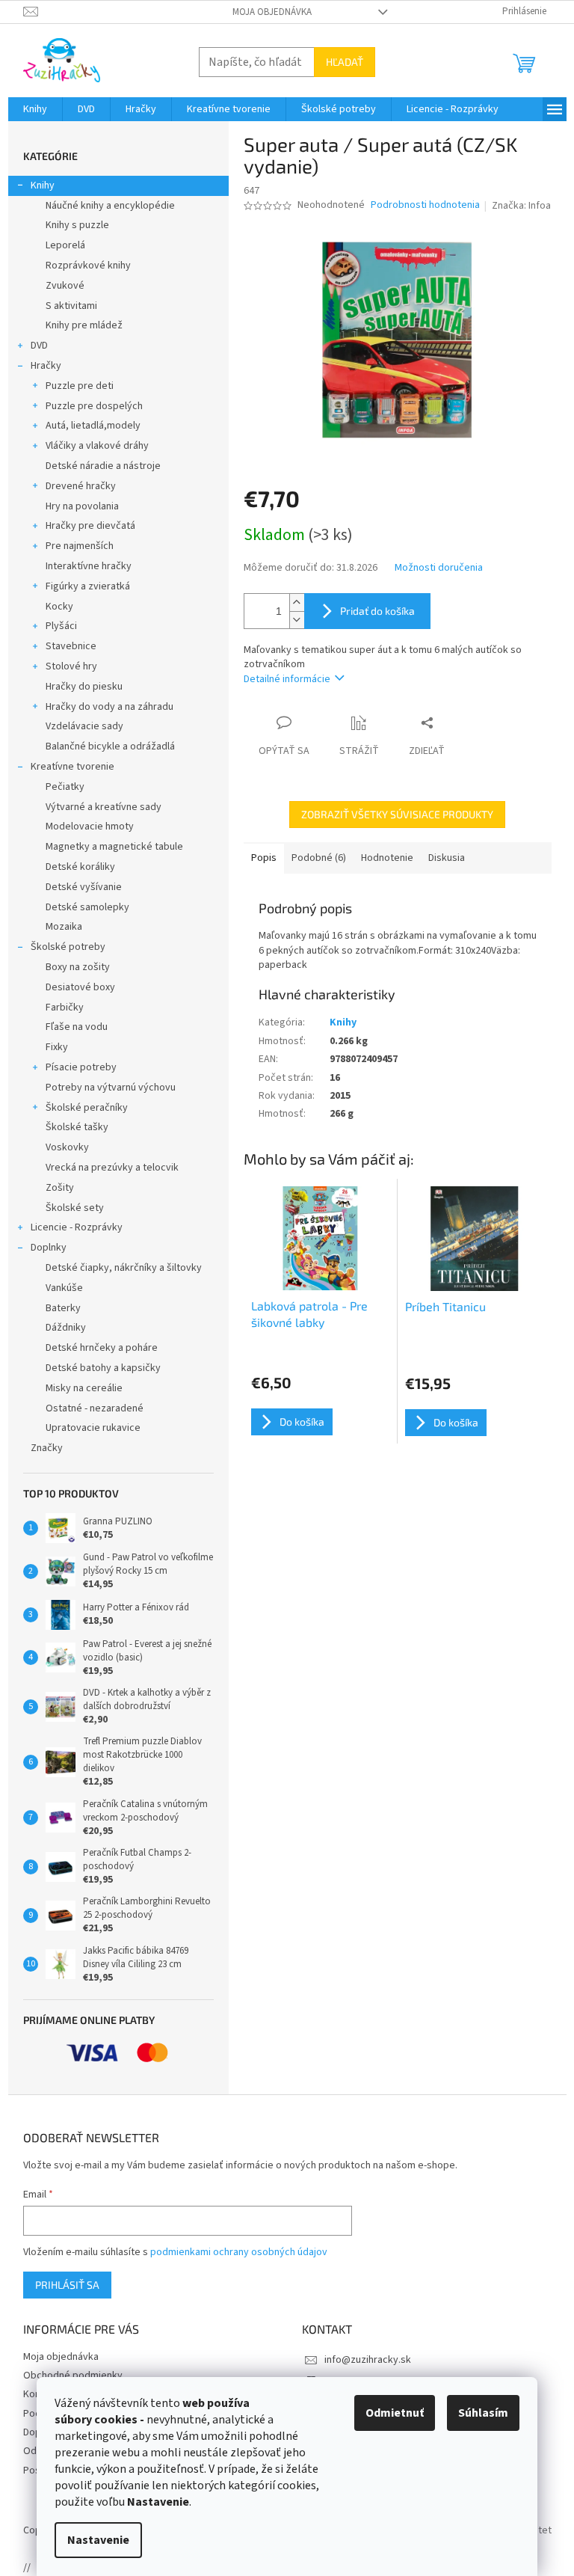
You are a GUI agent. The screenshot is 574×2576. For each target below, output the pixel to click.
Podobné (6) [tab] (319, 858)
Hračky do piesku (84, 687)
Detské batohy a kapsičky (103, 1368)
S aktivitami (71, 306)
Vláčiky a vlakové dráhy (97, 446)
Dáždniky (66, 1328)
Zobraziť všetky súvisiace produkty (397, 814)
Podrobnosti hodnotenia (425, 205)
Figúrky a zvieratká (88, 586)
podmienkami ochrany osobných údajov (239, 2252)
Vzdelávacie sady (84, 726)
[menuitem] (35, 109)
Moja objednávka (272, 12)
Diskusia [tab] (447, 858)
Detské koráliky (80, 867)
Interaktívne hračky (89, 566)
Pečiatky (65, 787)
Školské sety (75, 1208)
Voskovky (67, 1147)
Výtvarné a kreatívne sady (104, 807)
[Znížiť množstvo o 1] (297, 620)
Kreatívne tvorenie (72, 767)
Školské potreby (68, 947)
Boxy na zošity (78, 967)
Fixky (57, 1047)
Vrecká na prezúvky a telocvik (112, 1168)
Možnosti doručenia (439, 568)
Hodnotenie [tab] (387, 858)
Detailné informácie (287, 679)
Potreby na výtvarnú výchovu (111, 1088)
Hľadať (345, 62)
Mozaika (64, 927)
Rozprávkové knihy (88, 266)
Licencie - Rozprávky (77, 1227)
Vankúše (64, 1288)
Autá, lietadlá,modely (93, 426)
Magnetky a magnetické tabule (114, 847)
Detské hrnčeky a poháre (102, 1348)
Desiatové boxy (80, 987)
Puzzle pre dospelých (94, 406)
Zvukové (65, 286)
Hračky (46, 366)
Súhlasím (483, 2413)
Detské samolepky (87, 907)
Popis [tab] (264, 858)
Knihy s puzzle (77, 225)
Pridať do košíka (377, 611)
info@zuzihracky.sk (368, 2360)
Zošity (60, 1188)
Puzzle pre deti (80, 386)
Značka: (521, 206)
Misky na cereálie (84, 1388)
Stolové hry (71, 666)
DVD (39, 346)
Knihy (43, 185)
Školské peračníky (87, 1108)
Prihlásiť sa (67, 2285)
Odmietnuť (395, 2413)
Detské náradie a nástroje (103, 466)
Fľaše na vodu (77, 1027)
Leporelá (65, 245)
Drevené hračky (81, 486)
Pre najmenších (80, 546)
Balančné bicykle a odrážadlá (110, 746)
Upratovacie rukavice (93, 1428)
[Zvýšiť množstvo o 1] (297, 602)
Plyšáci (61, 626)
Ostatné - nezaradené (95, 1408)
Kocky (59, 607)
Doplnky (49, 1248)
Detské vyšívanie (84, 887)
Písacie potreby (81, 1067)
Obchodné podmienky (73, 2376)
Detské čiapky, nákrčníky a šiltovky (124, 1268)
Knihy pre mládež (84, 325)
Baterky (63, 1308)
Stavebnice (71, 646)
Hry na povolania (82, 506)
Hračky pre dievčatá (90, 526)
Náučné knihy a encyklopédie (110, 206)
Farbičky (65, 1008)
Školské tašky (77, 1127)
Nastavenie (98, 2540)
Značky (47, 1448)
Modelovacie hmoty (90, 827)
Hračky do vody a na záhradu (109, 707)
